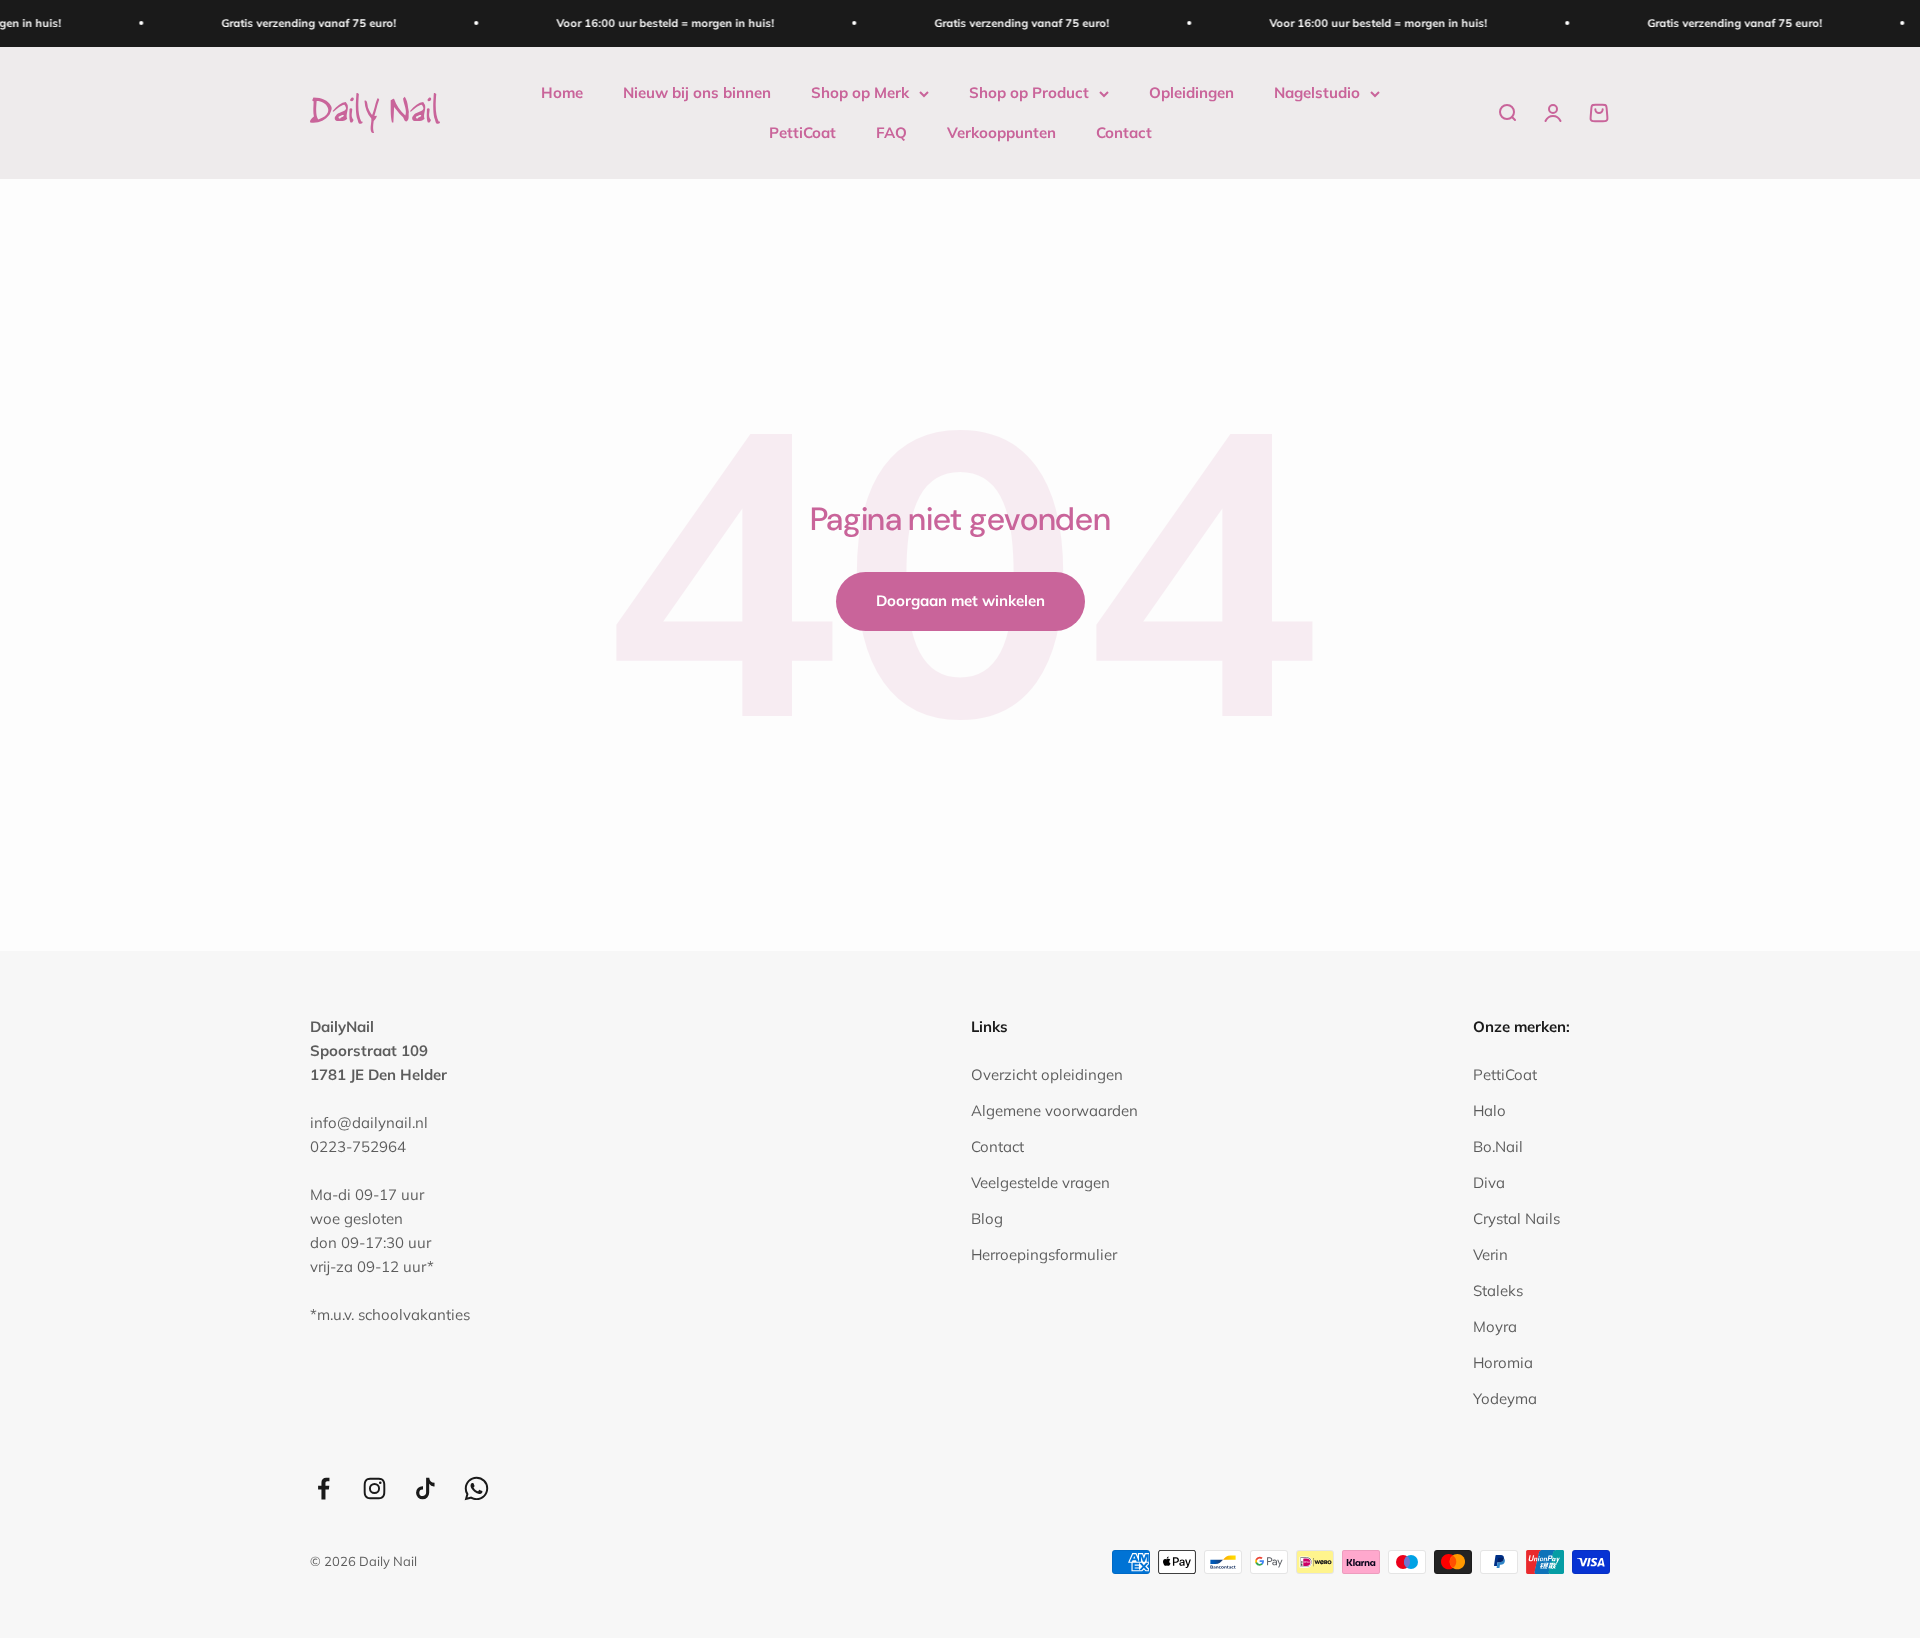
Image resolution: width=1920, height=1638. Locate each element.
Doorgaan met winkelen (960, 600)
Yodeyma (1505, 1398)
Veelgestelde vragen (1040, 1182)
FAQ (891, 132)
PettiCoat (802, 132)
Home (562, 92)
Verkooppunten (1001, 132)
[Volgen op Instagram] (374, 1488)
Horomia (1503, 1362)
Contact (1124, 132)
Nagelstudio (1317, 92)
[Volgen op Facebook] (323, 1488)
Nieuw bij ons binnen (697, 92)
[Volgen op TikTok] (425, 1488)
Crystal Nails (1516, 1218)
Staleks (1498, 1290)
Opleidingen (1191, 92)
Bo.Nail (1498, 1146)
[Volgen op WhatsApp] (476, 1488)
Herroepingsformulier (1044, 1254)
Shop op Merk (860, 92)
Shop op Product (1029, 92)
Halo (1489, 1110)
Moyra (1495, 1326)
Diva (1489, 1182)
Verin (1490, 1254)
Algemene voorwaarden (1054, 1110)
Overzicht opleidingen (1047, 1074)
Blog (987, 1218)
